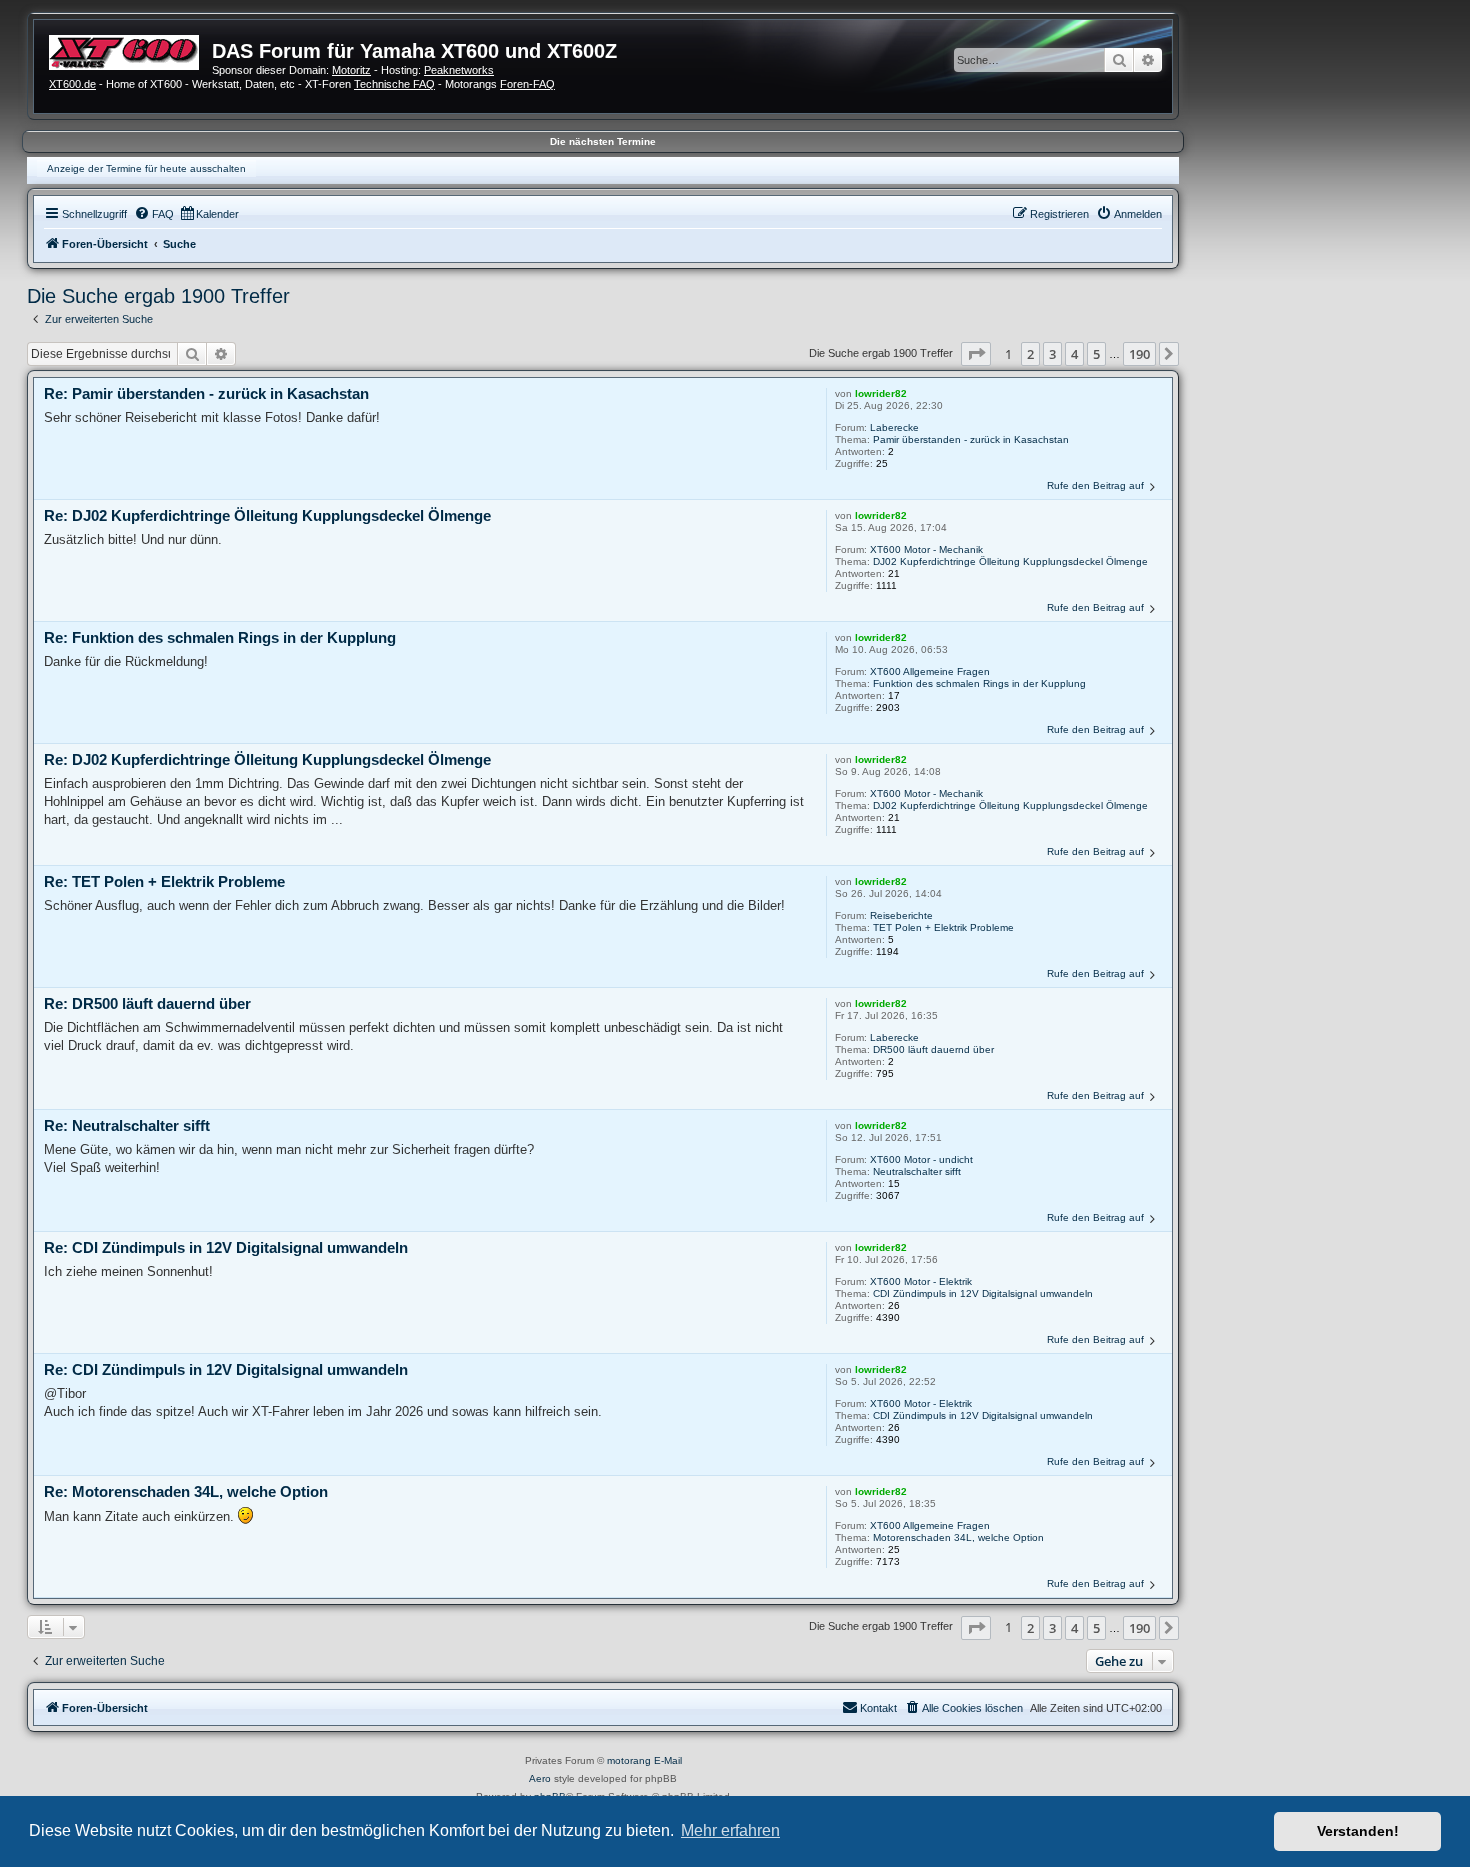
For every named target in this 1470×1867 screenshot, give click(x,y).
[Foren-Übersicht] (130, 50)
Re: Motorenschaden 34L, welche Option (186, 1491)
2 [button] (1030, 354)
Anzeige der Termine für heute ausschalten (146, 168)
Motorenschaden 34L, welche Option (958, 1537)
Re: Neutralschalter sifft (127, 1125)
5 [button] (1096, 354)
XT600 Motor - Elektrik (921, 1281)
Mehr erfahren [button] (730, 1830)
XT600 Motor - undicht (921, 1159)
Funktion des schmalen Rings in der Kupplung (979, 683)
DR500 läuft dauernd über (933, 1049)
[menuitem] (154, 214)
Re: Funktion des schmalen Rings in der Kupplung (220, 637)
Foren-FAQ (527, 84)
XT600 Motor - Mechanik (926, 549)
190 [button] (1139, 354)
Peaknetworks (459, 70)
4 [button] (1074, 354)
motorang (629, 1760)
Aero (540, 1778)
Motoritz (351, 70)
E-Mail (668, 1760)
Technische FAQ (394, 84)
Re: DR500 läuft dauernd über (147, 1003)
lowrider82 (881, 393)
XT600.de (72, 84)
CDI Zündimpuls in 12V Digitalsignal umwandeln (983, 1293)
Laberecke (894, 427)
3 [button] (1052, 354)
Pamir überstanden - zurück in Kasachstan (971, 439)
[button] (976, 354)
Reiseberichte (901, 915)
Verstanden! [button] (1358, 1831)
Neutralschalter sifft (917, 1171)
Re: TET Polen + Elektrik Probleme (164, 881)
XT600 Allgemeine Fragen (930, 671)
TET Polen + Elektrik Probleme (943, 927)
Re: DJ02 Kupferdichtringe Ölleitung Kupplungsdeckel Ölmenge (267, 515)
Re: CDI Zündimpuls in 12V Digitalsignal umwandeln (226, 1247)
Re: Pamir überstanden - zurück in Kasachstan (206, 393)
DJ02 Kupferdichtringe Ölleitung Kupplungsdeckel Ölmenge (1010, 561)
